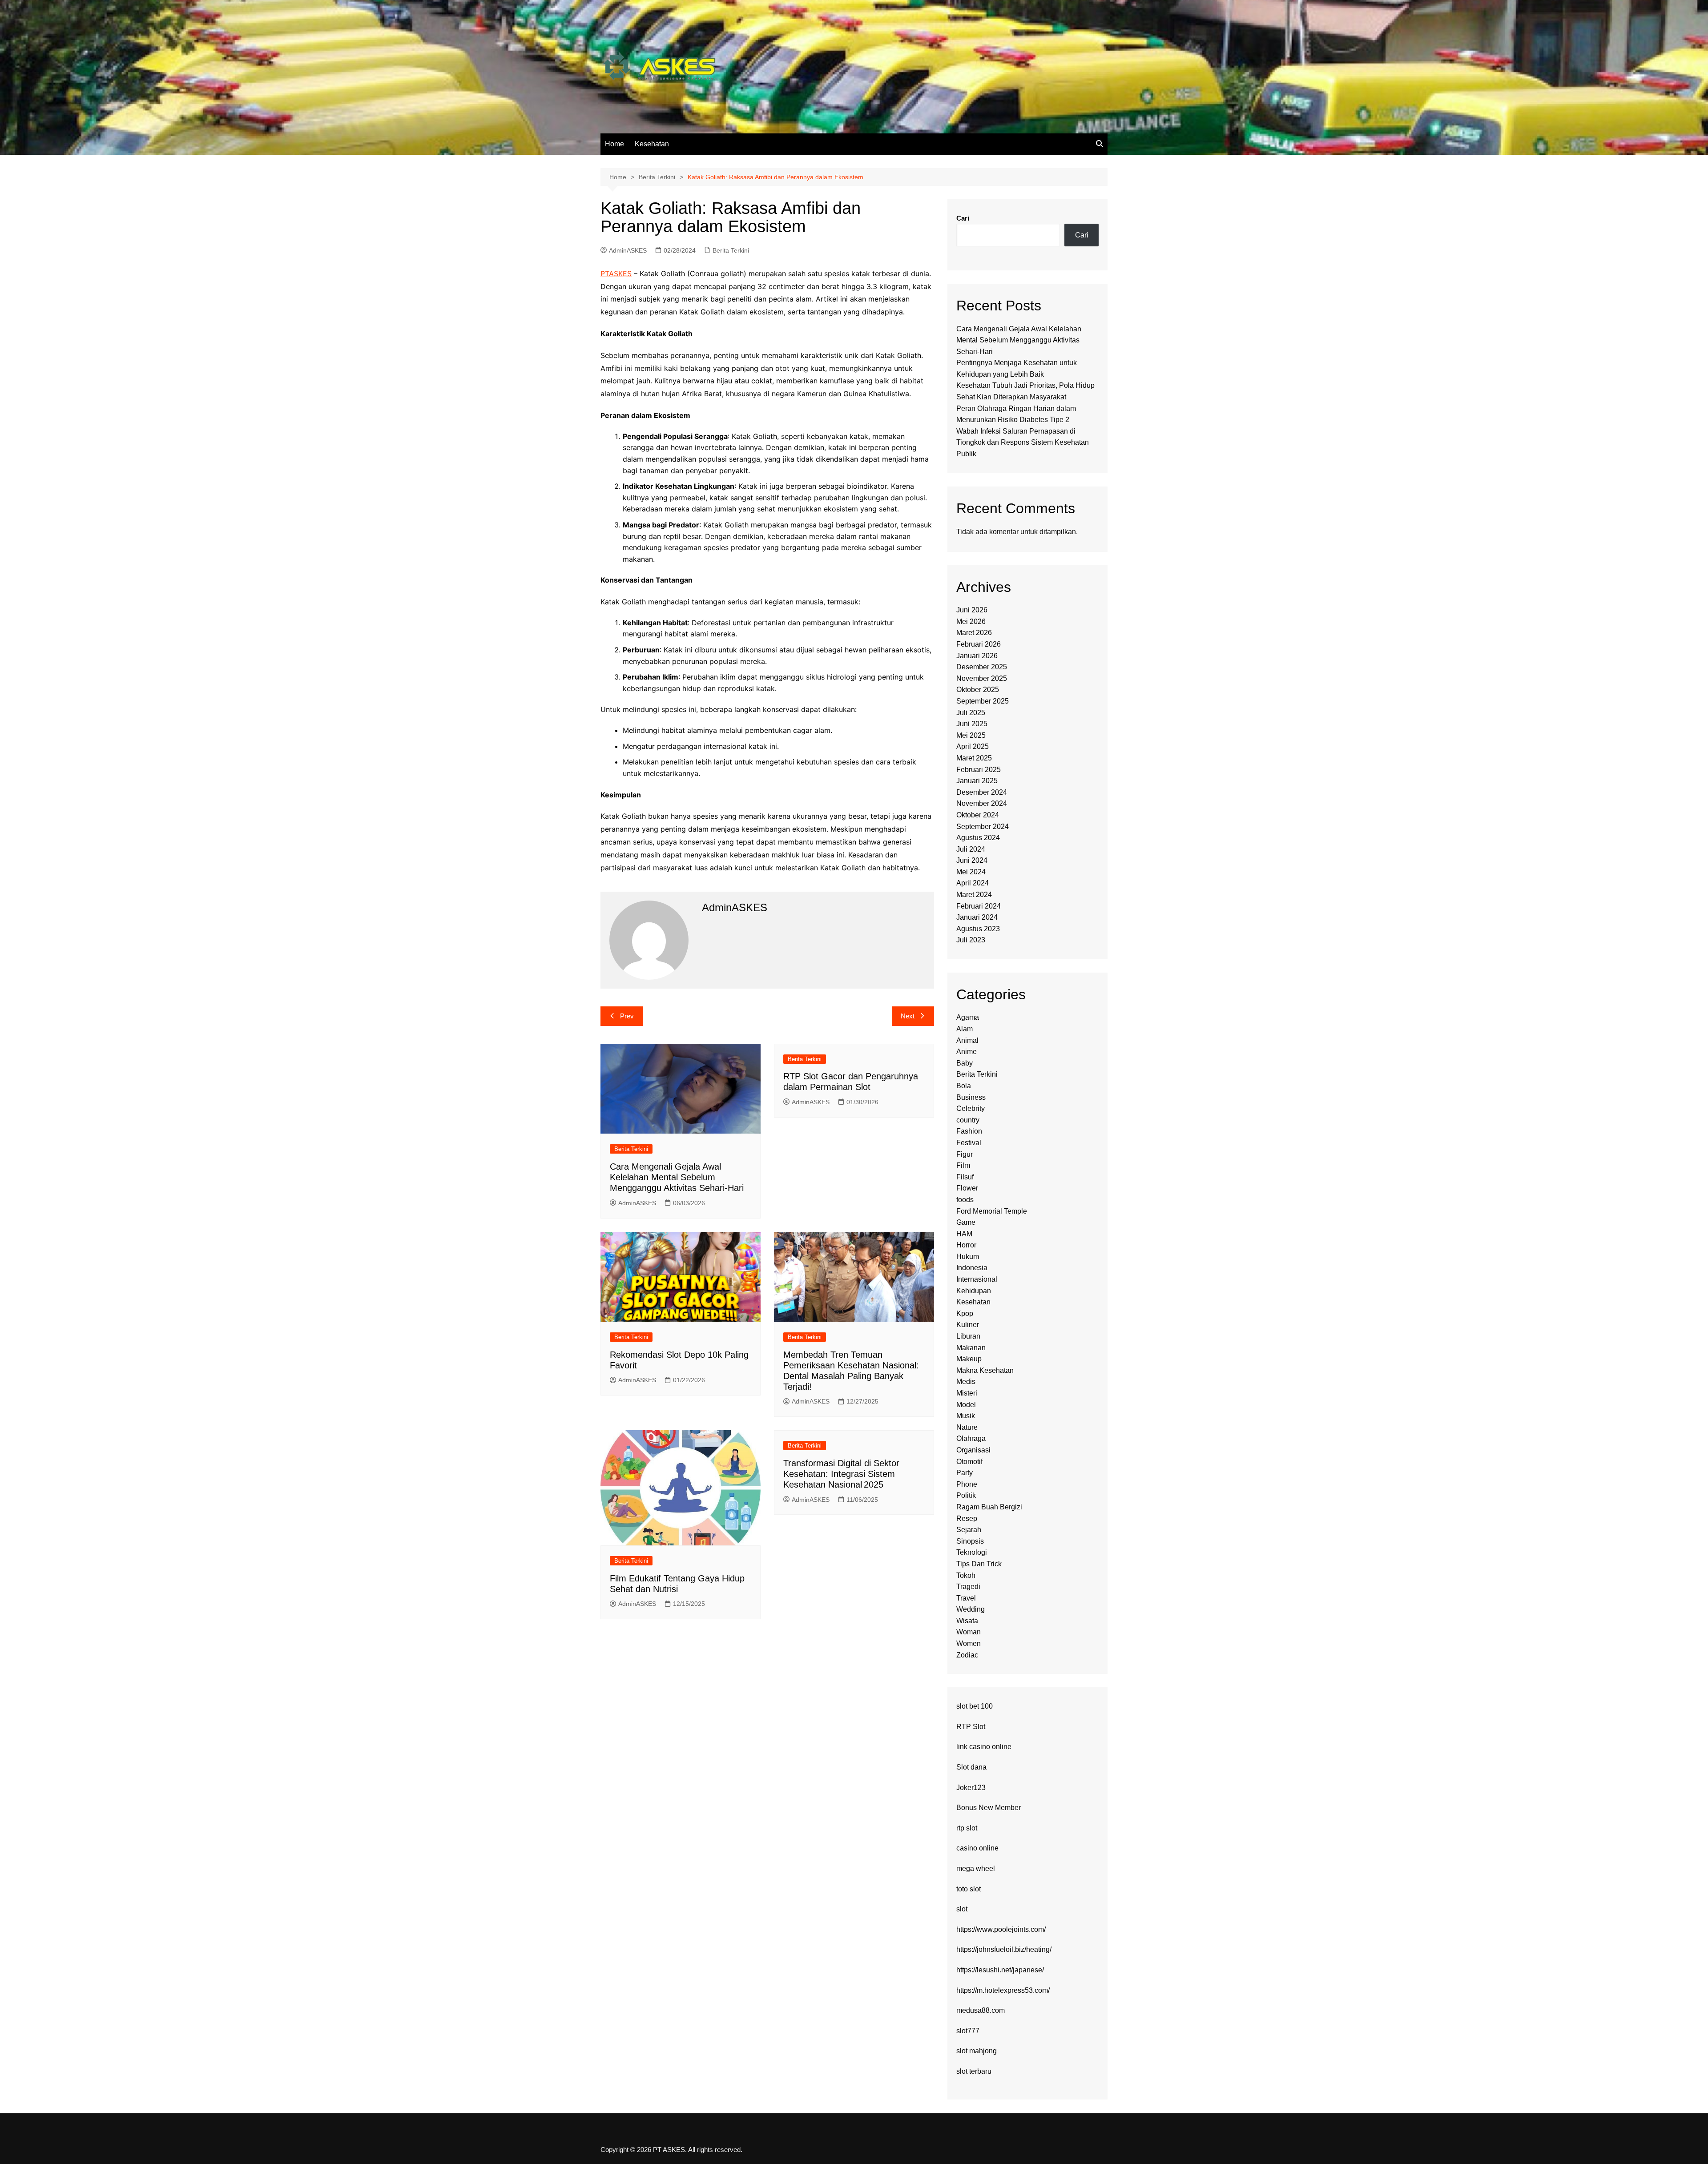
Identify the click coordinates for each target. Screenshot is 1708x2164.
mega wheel (976, 1868)
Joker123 (971, 1788)
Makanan (971, 1348)
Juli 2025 (971, 713)
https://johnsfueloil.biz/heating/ (1004, 1949)
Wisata (967, 1621)
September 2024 (983, 827)
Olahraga (971, 1438)
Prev (627, 1016)
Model (966, 1405)
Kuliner (968, 1325)
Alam (965, 1029)
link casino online (984, 1747)
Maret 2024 (974, 895)
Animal (967, 1040)
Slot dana (971, 1767)
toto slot (969, 1889)
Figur (965, 1154)
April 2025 (973, 746)
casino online (977, 1848)
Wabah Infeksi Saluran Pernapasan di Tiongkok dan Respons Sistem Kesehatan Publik (1023, 442)
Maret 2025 (974, 758)
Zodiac (967, 1655)
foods (965, 1200)
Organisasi (973, 1450)
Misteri (967, 1393)
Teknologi (972, 1552)
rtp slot (967, 1828)
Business (971, 1097)
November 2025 (982, 678)
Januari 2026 (977, 656)
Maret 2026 (974, 633)
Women (969, 1643)
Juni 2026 (972, 610)
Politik (966, 1495)
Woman (969, 1632)
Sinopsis (970, 1541)
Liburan (968, 1336)
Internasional (977, 1279)
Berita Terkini (731, 250)
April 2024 (973, 883)
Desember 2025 (982, 667)
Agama (968, 1017)
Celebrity (971, 1108)
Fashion (969, 1131)
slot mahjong (977, 2051)
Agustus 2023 (978, 929)
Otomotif (969, 1462)
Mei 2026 (971, 621)
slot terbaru (974, 2071)
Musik (966, 1416)
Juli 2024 (971, 849)
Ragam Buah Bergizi (989, 1507)
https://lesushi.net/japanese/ (1000, 1970)
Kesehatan (652, 144)
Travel (966, 1598)
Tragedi (968, 1587)
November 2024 (982, 803)
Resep (967, 1518)
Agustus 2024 (978, 838)
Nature (967, 1427)
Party (965, 1473)
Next (908, 1016)
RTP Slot (971, 1727)
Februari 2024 (979, 906)
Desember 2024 (982, 792)
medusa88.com (981, 2010)
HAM (964, 1234)
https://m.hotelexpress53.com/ (1003, 1990)
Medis (966, 1382)
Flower (967, 1188)
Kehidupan (974, 1291)
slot (962, 1909)
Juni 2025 (972, 724)
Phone (967, 1484)
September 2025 (983, 701)
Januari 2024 (977, 917)
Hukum (968, 1257)
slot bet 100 (975, 1706)
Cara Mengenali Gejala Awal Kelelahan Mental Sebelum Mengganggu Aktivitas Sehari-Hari (677, 1177)
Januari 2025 (977, 781)
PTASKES (616, 274)
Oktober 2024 (978, 815)
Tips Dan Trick (979, 1564)
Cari (963, 218)
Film (963, 1165)
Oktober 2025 (978, 690)
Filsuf (965, 1177)
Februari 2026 (979, 644)
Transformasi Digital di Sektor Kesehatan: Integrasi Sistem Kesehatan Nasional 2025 (841, 1474)
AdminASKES (628, 250)
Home (614, 144)
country (968, 1120)
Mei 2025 (971, 735)
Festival (969, 1143)
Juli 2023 (971, 940)
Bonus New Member (989, 1808)
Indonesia (972, 1268)
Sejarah (969, 1530)
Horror (966, 1245)
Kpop (965, 1313)
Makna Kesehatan (985, 1370)
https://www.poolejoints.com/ (1001, 1929)
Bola (964, 1086)
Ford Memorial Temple (992, 1211)
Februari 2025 (979, 770)
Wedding (971, 1609)
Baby (965, 1063)
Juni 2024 (972, 860)
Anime (967, 1052)
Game (966, 1222)
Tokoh (966, 1575)
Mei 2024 (971, 872)
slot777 (968, 2031)
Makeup (969, 1359)
